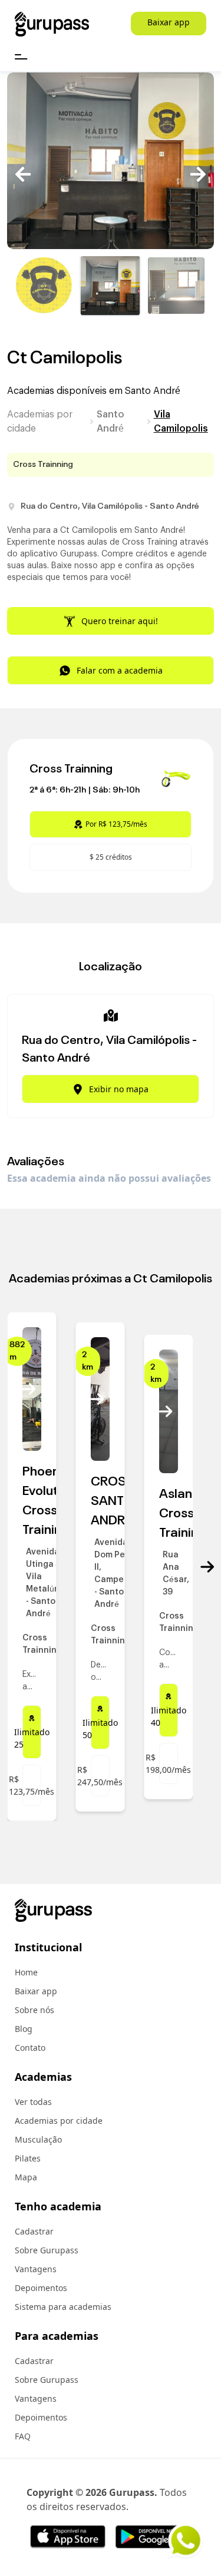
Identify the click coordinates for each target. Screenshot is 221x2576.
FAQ (23, 2436)
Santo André (111, 422)
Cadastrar (34, 2231)
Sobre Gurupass (47, 2250)
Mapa (26, 2177)
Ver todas (33, 2102)
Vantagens (36, 2269)
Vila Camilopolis (181, 422)
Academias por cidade (40, 422)
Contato (30, 2048)
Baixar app (169, 22)
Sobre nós (34, 2010)
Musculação (38, 2139)
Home (26, 1972)
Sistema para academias (63, 2307)
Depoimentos (41, 2288)
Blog (24, 2029)
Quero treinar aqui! (120, 621)
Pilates (28, 2158)
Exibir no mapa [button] (119, 1089)
